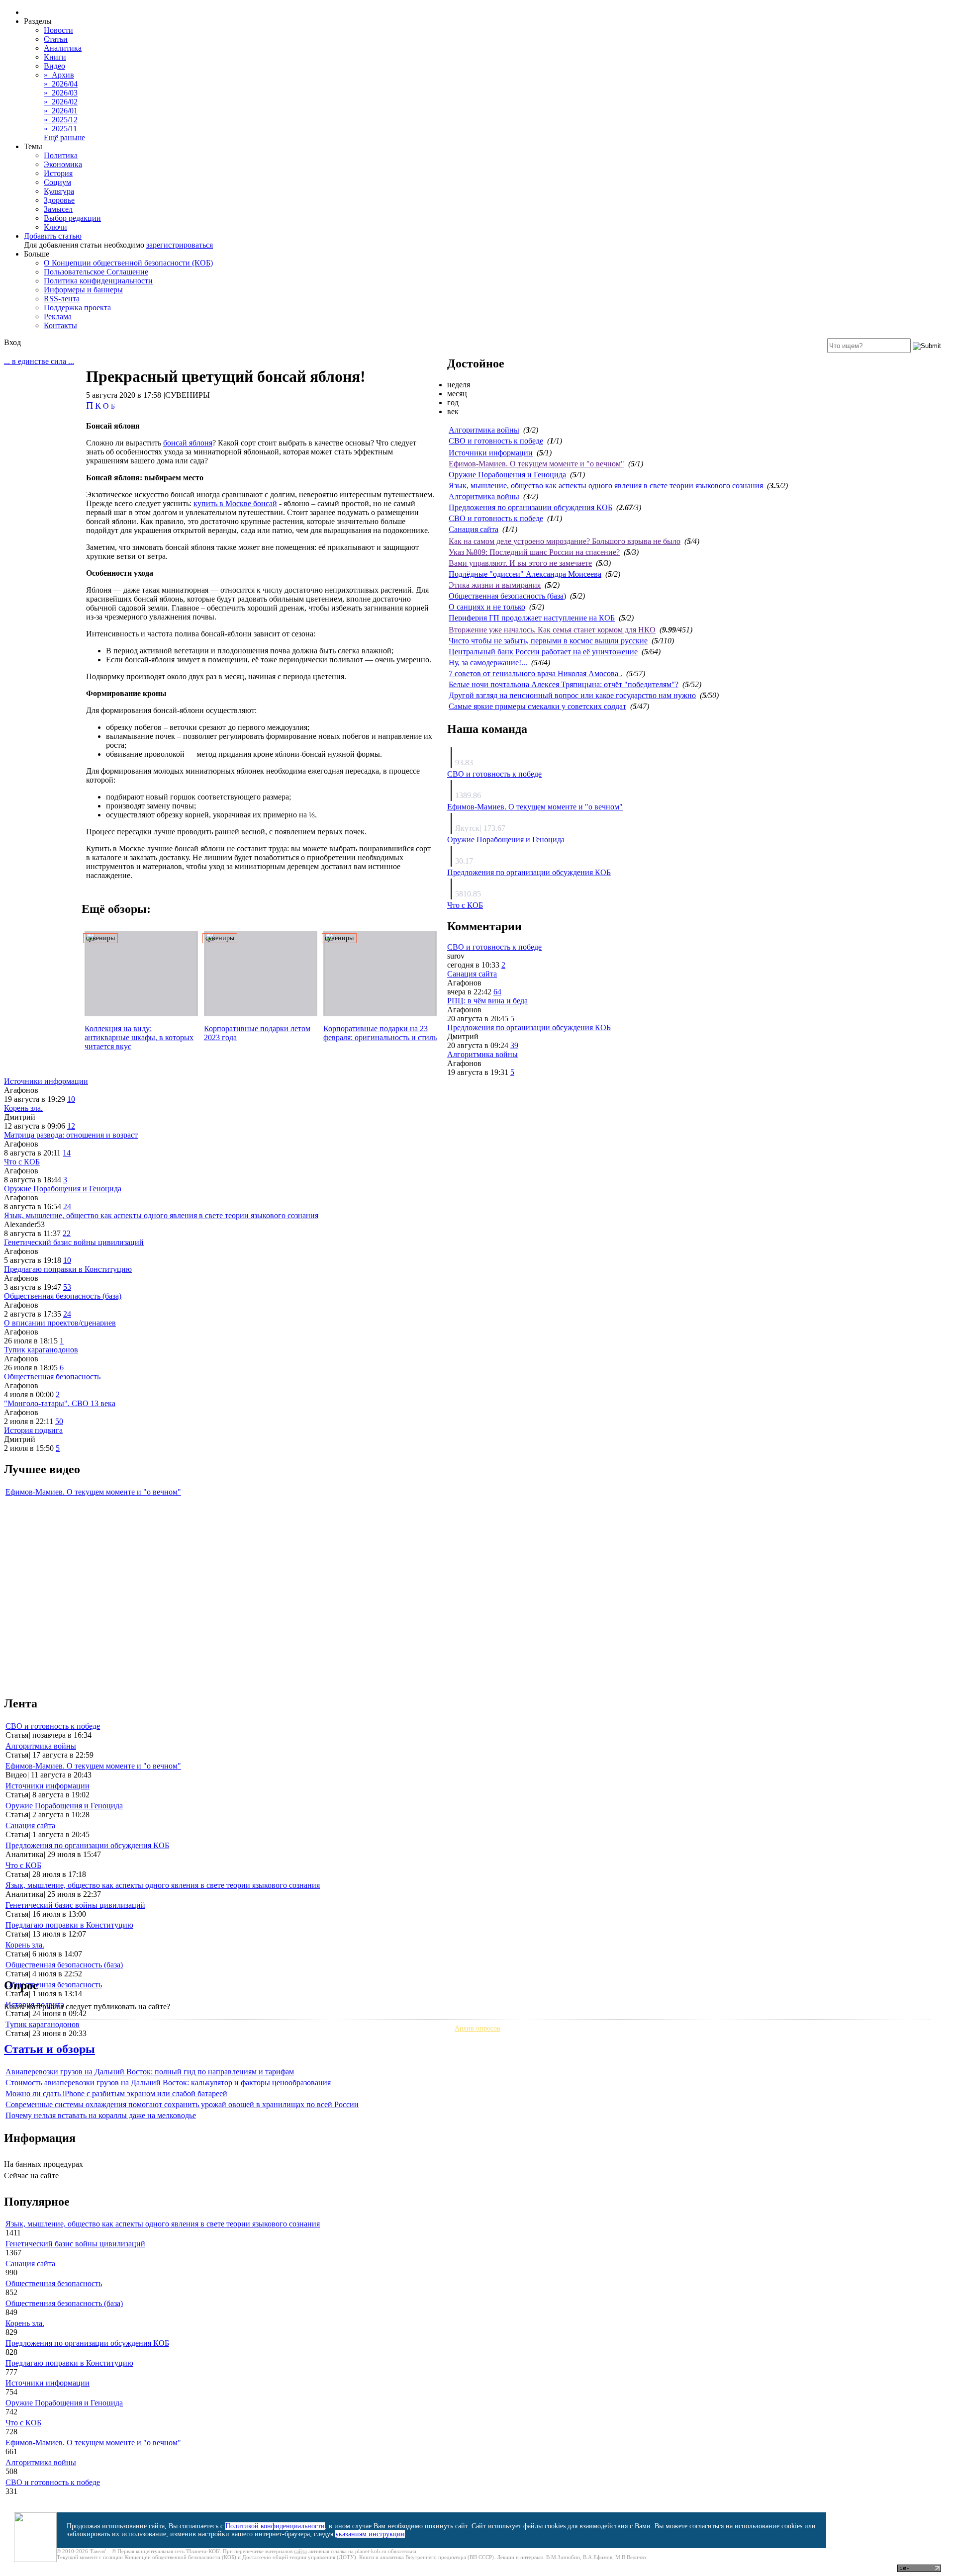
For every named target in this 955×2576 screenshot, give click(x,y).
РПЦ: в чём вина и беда (487, 1001)
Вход (12, 342)
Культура (59, 191)
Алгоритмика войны (484, 430)
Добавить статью (53, 236)
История (58, 173)
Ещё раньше (64, 137)
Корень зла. (23, 1108)
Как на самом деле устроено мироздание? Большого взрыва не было (565, 541)
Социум (57, 182)
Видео (54, 66)
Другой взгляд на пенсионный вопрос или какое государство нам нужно (572, 695)
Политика (61, 155)
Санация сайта (474, 529)
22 (67, 1233)
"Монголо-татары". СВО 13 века (60, 1403)
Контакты (60, 325)
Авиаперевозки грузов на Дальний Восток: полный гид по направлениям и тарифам (150, 2072)
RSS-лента (62, 299)
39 (514, 1045)
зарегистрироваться (180, 245)
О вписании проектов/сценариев (60, 1323)
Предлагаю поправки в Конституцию (68, 1269)
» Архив (59, 75)
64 (497, 992)
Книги (55, 57)
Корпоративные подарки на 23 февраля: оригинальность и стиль (380, 1033)
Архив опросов (477, 2028)
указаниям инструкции (370, 2534)
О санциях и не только (487, 607)
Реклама (58, 316)
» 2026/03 (61, 93)
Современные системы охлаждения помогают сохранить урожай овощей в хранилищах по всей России (182, 2104)
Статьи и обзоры (49, 2049)
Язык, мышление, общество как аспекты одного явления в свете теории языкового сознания (606, 486)
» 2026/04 (61, 84)
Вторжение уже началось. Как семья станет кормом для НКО (552, 630)
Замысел (58, 209)
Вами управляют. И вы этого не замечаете (520, 563)
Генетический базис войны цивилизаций (74, 1242)
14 (67, 1153)
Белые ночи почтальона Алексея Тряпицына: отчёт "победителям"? (564, 684)
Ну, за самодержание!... (488, 663)
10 (71, 1099)
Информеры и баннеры (83, 290)
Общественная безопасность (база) (507, 596)
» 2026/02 (61, 102)
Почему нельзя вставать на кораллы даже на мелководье (101, 2115)
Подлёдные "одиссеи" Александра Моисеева (525, 574)
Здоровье (59, 200)
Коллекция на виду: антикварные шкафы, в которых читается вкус (139, 1037)
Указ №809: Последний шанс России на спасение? (534, 552)
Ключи (55, 227)
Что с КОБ (465, 905)
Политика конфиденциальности (98, 281)
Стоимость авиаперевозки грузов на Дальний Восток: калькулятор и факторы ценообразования (168, 2083)
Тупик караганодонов (41, 1350)
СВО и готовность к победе (496, 441)
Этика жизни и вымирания (495, 585)
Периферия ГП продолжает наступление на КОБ (532, 618)
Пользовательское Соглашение (96, 272)
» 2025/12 (61, 120)
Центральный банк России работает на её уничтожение (543, 652)
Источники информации (491, 453)
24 (67, 1206)
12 (71, 1126)
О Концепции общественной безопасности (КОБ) (128, 263)
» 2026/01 (61, 111)
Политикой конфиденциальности (275, 2526)
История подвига (33, 1430)
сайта (300, 2551)
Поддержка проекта (77, 308)
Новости (58, 30)
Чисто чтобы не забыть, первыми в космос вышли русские (548, 641)
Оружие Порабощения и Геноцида (507, 475)
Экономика (63, 164)
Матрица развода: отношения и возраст (71, 1135)
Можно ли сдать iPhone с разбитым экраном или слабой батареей (116, 2093)
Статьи (56, 39)
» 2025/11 (60, 129)
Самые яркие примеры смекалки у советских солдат (537, 706)
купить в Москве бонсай (235, 503)
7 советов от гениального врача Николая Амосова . (535, 673)
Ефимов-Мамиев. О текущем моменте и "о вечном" (536, 464)
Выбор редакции (72, 218)
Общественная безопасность (52, 1377)
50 (59, 1421)
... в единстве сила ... (39, 361)
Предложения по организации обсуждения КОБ (530, 507)
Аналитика (63, 48)
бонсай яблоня (188, 443)
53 (67, 1287)
